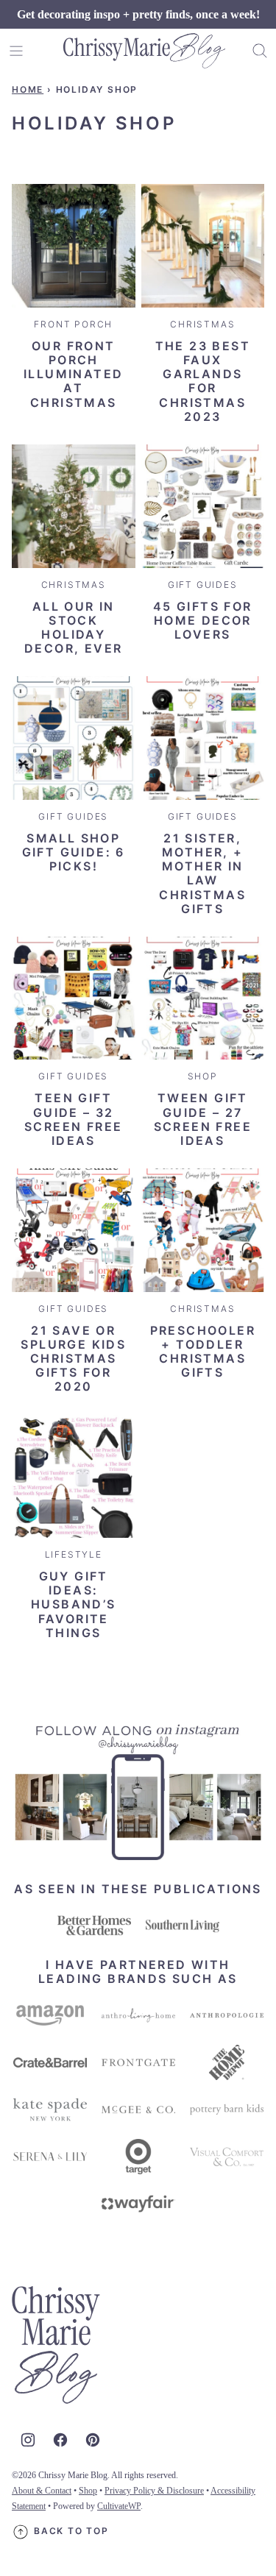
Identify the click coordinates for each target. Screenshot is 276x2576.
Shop (88, 2491)
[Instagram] (28, 2440)
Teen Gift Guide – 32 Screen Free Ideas (73, 1119)
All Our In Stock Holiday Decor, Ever (73, 628)
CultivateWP (119, 2506)
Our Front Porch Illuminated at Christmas (73, 374)
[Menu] (16, 51)
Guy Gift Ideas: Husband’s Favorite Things (74, 1604)
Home (28, 89)
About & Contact (42, 2491)
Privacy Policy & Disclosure (154, 2491)
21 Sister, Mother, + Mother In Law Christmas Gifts (202, 873)
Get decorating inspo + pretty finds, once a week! (138, 14)
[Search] (260, 51)
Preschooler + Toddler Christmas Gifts (203, 1352)
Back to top (71, 2531)
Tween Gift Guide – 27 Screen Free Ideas (203, 1119)
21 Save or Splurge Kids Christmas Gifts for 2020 (73, 1359)
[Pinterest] (93, 2440)
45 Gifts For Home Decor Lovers (203, 620)
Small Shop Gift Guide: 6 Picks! (74, 852)
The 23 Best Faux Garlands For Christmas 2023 (203, 381)
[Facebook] (60, 2440)
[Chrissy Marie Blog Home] (144, 51)
